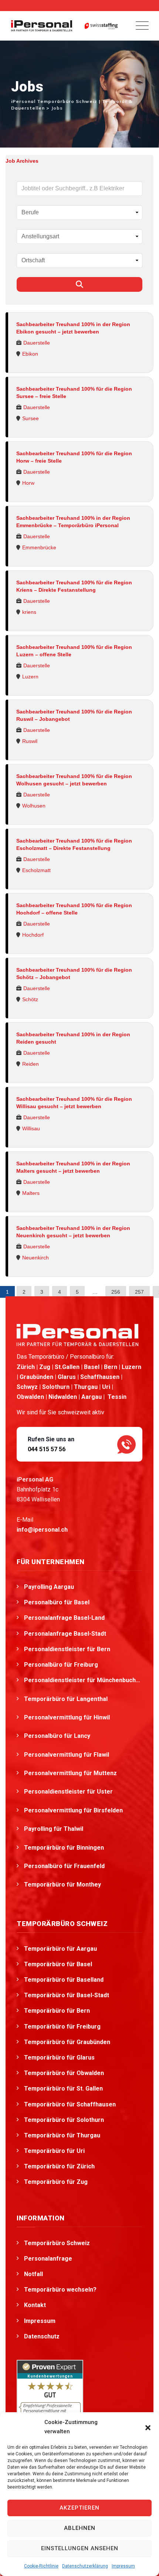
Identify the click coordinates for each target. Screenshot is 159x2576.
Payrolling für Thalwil (54, 1829)
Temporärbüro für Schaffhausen (70, 2104)
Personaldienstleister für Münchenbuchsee (83, 1680)
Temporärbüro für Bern (57, 2011)
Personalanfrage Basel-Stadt (65, 1634)
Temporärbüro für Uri (54, 2151)
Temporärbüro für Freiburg (62, 2027)
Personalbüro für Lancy (58, 1736)
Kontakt (35, 2305)
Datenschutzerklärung (85, 2566)
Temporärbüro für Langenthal (67, 1699)
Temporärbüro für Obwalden (64, 2073)
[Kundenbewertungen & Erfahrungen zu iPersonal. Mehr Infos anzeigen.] (50, 2392)
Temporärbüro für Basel (58, 1964)
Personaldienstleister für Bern (67, 1649)
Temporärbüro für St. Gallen (63, 2089)
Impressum (123, 2566)
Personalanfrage (48, 2259)
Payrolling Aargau (49, 1587)
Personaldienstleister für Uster (69, 1792)
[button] (148, 2427)
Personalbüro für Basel (57, 1602)
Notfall (33, 2274)
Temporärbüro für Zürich (59, 2166)
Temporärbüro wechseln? (60, 2290)
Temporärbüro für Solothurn (64, 2120)
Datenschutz (42, 2336)
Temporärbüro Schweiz (57, 2243)
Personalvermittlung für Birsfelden (74, 1810)
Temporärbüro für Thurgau (62, 2135)
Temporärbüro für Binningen (65, 1848)
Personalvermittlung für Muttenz (71, 1773)
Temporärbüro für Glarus (59, 2058)
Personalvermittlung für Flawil (67, 1755)
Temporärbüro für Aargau (60, 1949)
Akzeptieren (79, 2508)
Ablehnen (80, 2528)
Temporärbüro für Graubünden (67, 2042)
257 (139, 1292)
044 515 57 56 (47, 1449)
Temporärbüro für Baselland (64, 1980)
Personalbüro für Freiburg (61, 1665)
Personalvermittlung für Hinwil (68, 1717)
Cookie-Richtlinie (41, 2566)
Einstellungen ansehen (80, 2548)
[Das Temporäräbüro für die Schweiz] (42, 26)
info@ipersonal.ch (42, 1530)
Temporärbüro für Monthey (63, 1885)
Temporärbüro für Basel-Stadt (67, 1995)
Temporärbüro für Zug (56, 2182)
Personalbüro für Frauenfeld (65, 1866)
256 (116, 1292)
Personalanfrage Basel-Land (64, 1618)
